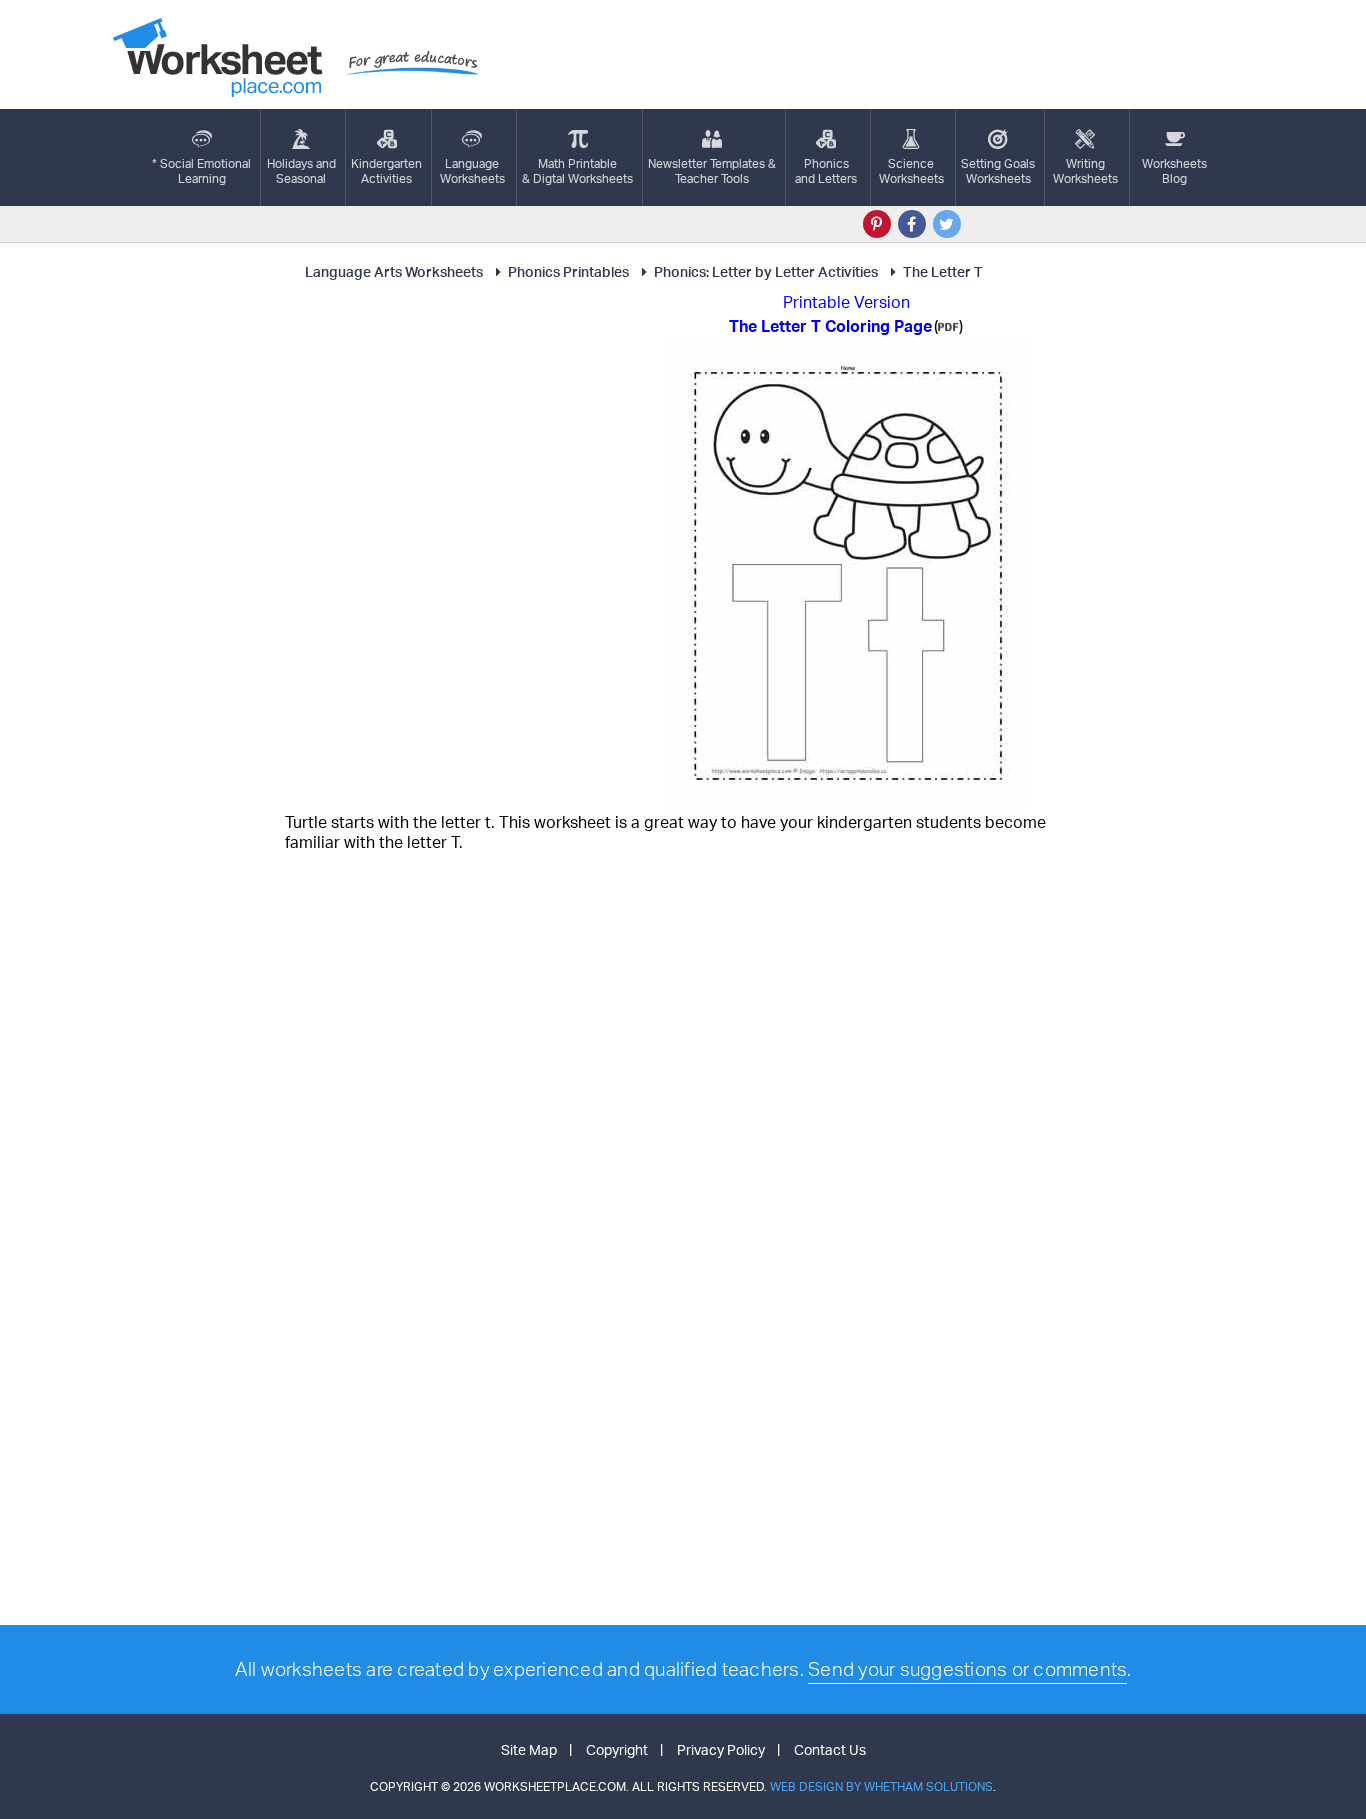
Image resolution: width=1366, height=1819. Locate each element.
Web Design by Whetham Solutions (881, 1786)
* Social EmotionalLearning (201, 171)
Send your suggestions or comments (967, 1669)
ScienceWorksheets (911, 171)
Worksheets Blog (1174, 171)
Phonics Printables (568, 271)
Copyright (617, 1749)
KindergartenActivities (386, 171)
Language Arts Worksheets (394, 271)
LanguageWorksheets (472, 171)
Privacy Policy (721, 1749)
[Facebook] (912, 224)
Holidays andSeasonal (301, 171)
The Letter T (943, 271)
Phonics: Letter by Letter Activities (766, 271)
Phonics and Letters (826, 171)
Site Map (529, 1749)
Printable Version (846, 302)
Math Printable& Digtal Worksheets (577, 171)
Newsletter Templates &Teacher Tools (712, 171)
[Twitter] (947, 224)
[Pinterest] (877, 224)
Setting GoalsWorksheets (998, 171)
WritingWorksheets (1085, 171)
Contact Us (830, 1749)
